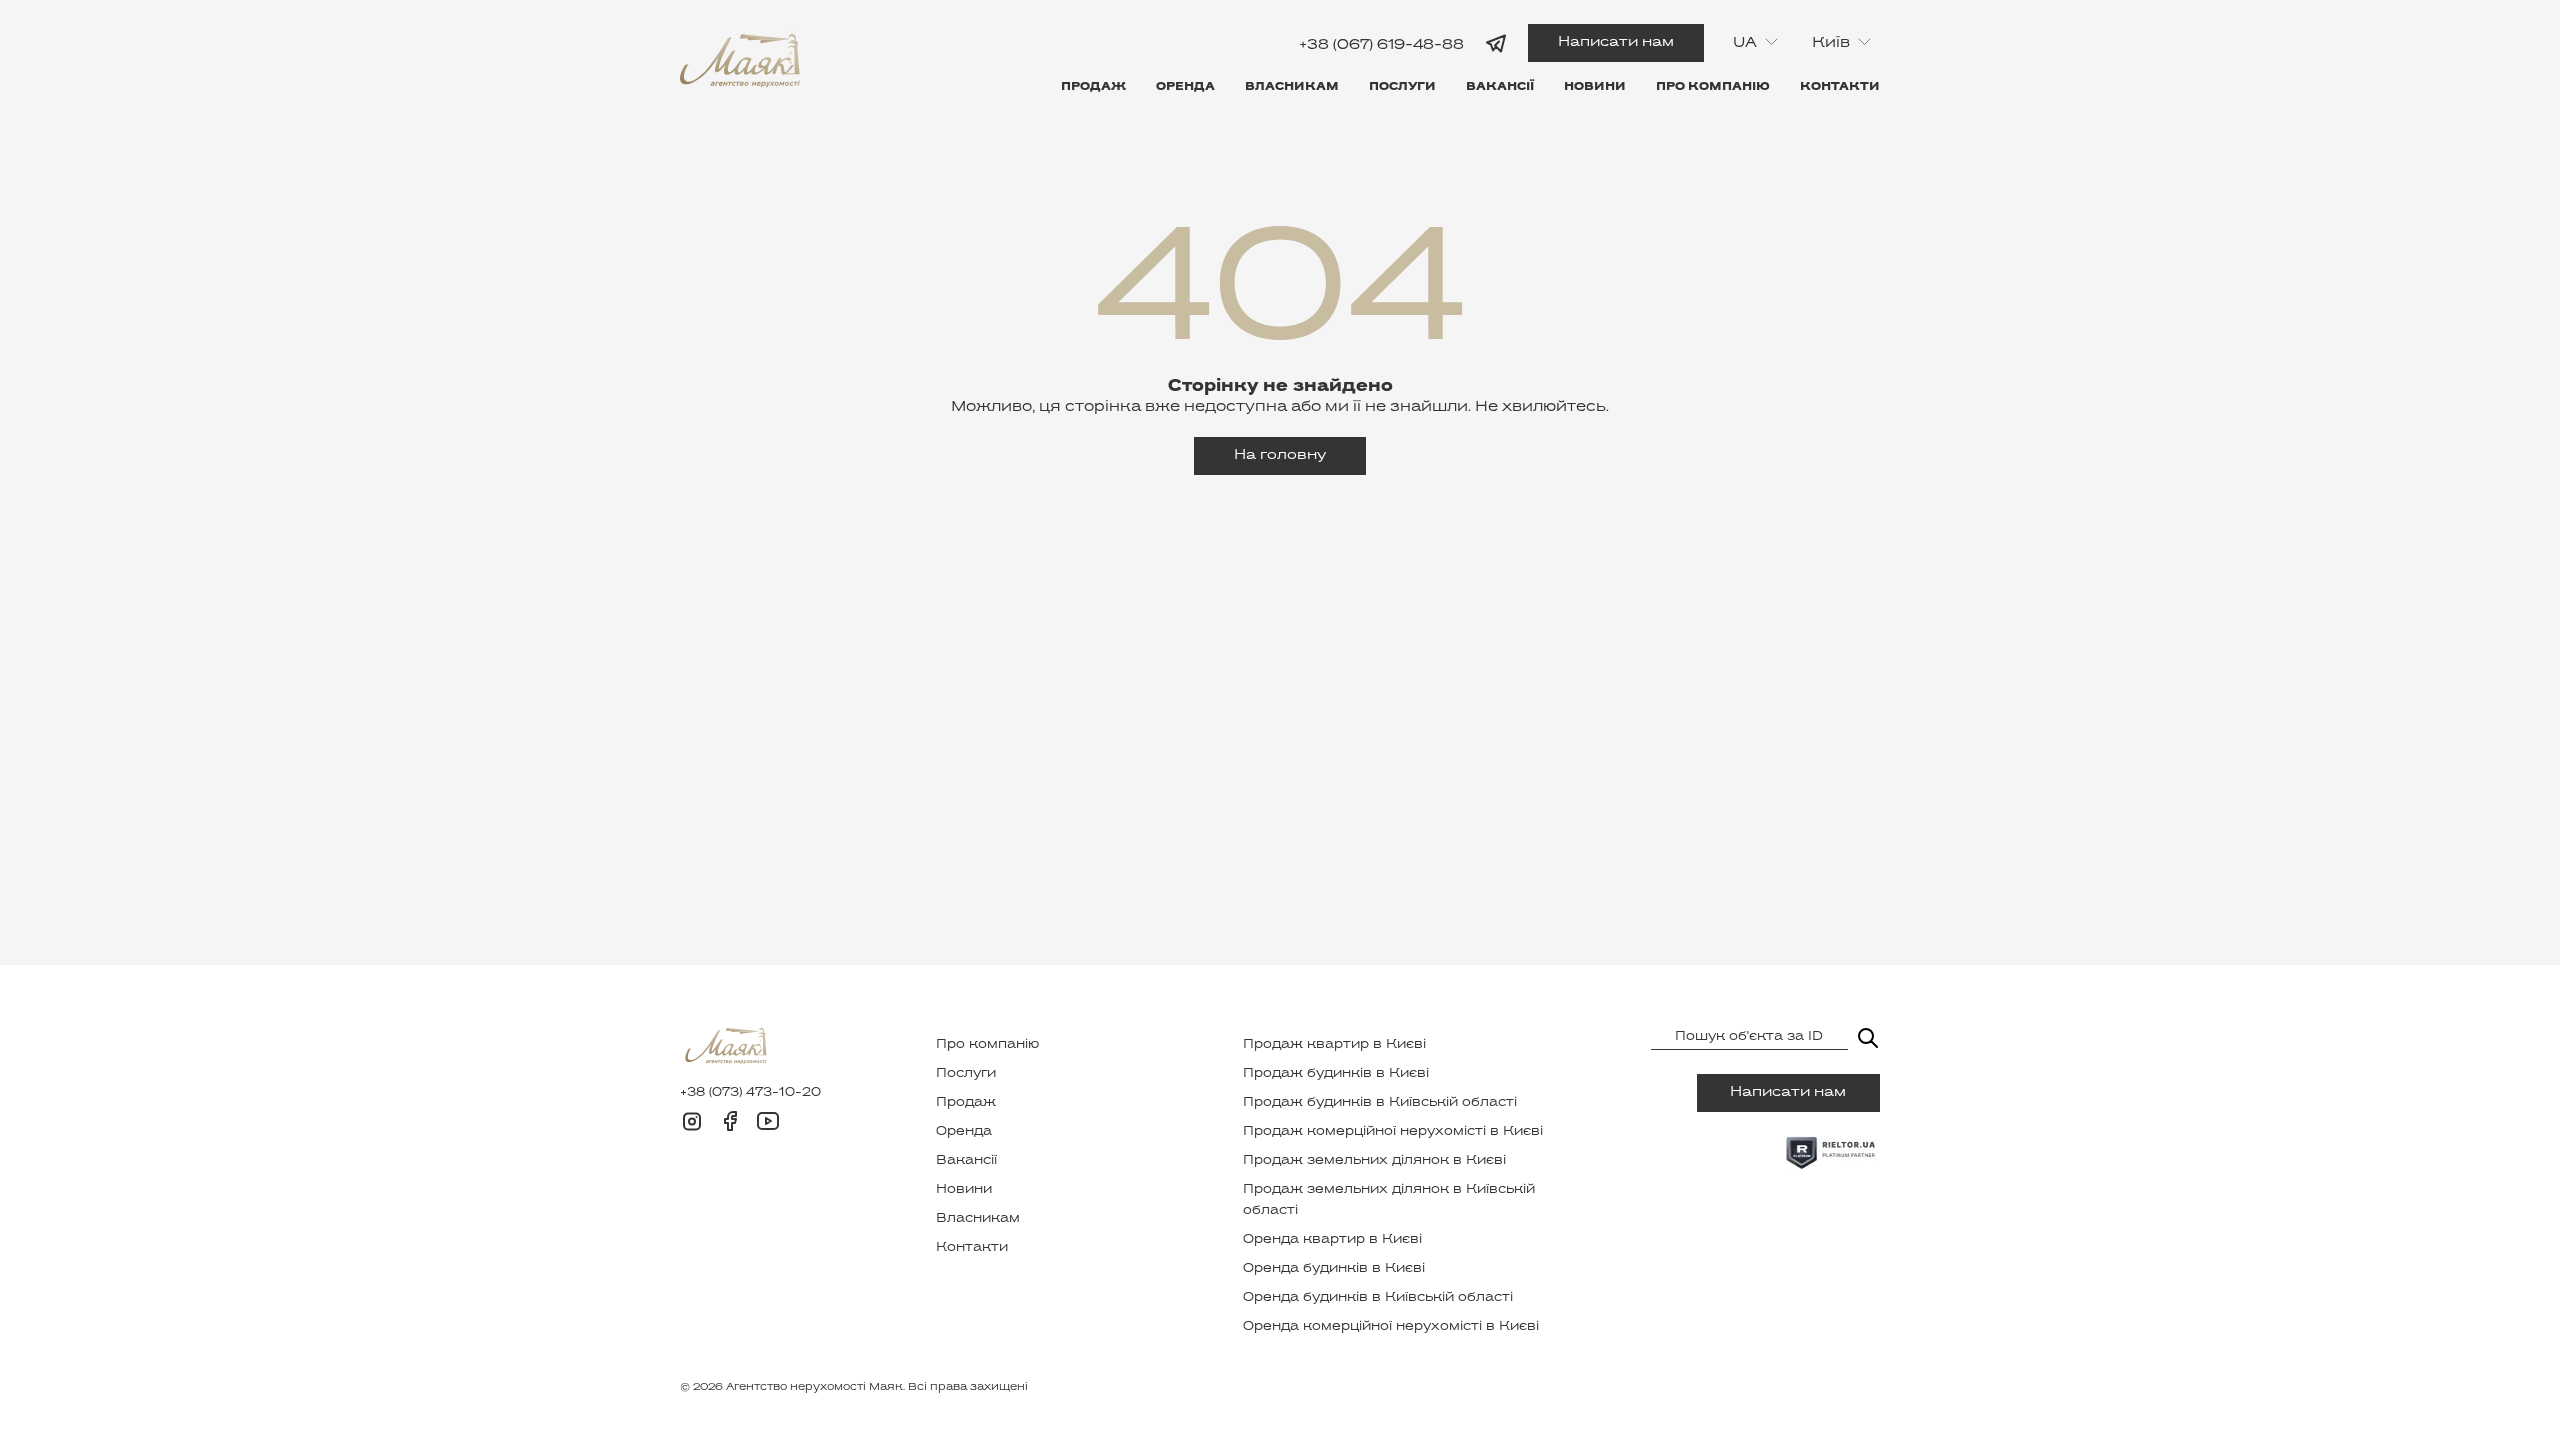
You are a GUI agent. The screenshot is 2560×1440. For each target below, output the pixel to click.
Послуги (1402, 87)
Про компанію (1713, 87)
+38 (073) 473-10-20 (750, 1093)
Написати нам (1616, 42)
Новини (1595, 87)
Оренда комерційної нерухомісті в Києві (1391, 1327)
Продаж (1093, 87)
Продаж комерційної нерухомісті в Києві (1393, 1132)
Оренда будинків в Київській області (1378, 1298)
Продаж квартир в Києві (1334, 1045)
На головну (1280, 455)
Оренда (1185, 87)
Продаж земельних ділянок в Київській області (1389, 1200)
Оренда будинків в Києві (1334, 1269)
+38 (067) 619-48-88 (1381, 44)
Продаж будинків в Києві (1336, 1074)
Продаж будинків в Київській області (1380, 1103)
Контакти (1840, 87)
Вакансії (1500, 87)
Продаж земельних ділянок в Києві (1374, 1161)
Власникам (1292, 87)
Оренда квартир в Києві (1332, 1240)
